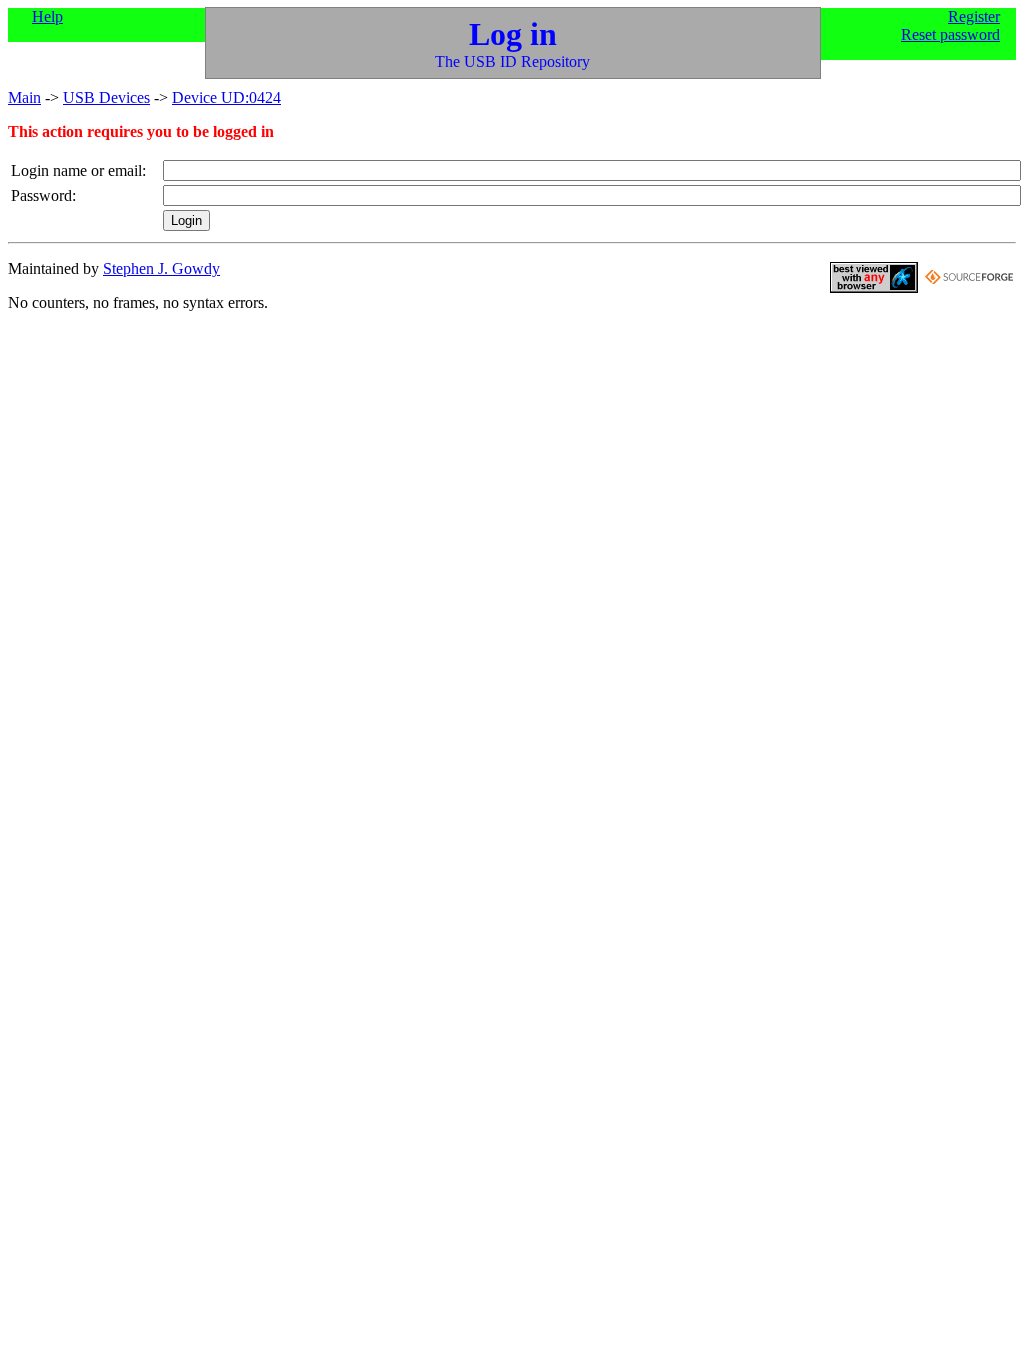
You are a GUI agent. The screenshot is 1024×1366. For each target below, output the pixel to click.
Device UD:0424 (226, 97)
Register (974, 16)
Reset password (950, 34)
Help (47, 16)
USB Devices (106, 97)
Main (24, 97)
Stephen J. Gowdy (161, 268)
